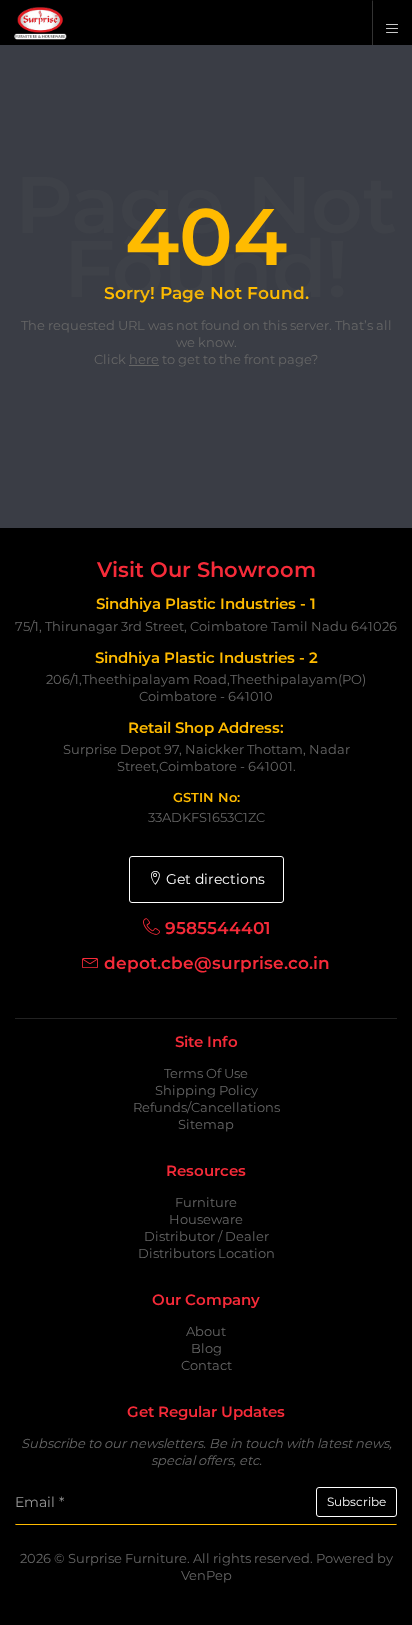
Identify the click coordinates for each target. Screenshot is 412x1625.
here (144, 359)
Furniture (206, 1202)
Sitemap (206, 1124)
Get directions (213, 879)
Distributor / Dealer (206, 1236)
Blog (206, 1348)
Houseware (206, 1219)
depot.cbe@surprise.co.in (217, 963)
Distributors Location (206, 1253)
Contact (206, 1365)
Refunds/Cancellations (206, 1107)
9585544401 (217, 928)
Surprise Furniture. (130, 1558)
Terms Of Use (206, 1073)
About (206, 1331)
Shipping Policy (206, 1090)
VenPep (206, 1575)
